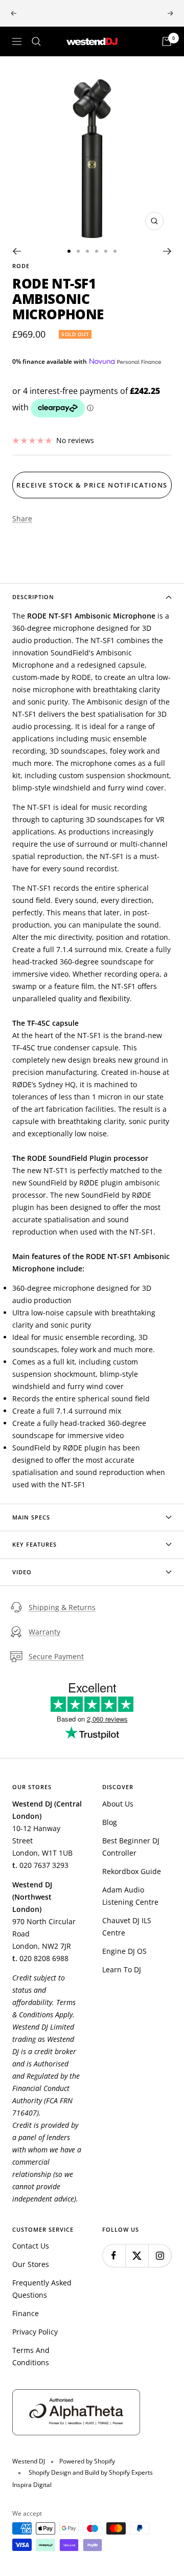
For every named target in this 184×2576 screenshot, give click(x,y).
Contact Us (31, 2246)
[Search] (36, 41)
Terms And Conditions (31, 2356)
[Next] (167, 251)
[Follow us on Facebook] (114, 2255)
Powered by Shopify (87, 2461)
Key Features (34, 1544)
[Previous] (17, 251)
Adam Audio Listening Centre (130, 1896)
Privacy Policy (35, 2332)
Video (22, 1572)
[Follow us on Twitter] (137, 2255)
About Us (118, 1804)
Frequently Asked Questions (42, 2289)
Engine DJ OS (124, 1951)
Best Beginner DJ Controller (131, 1847)
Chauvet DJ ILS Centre (127, 1927)
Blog (110, 1822)
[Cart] (167, 41)
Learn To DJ (122, 1969)
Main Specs (31, 1517)
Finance (26, 2313)
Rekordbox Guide (132, 1871)
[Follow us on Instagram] (160, 2255)
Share (22, 519)
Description (33, 597)
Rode (21, 266)
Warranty (44, 1632)
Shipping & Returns (62, 1607)
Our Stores (31, 2264)
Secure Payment (56, 1656)
